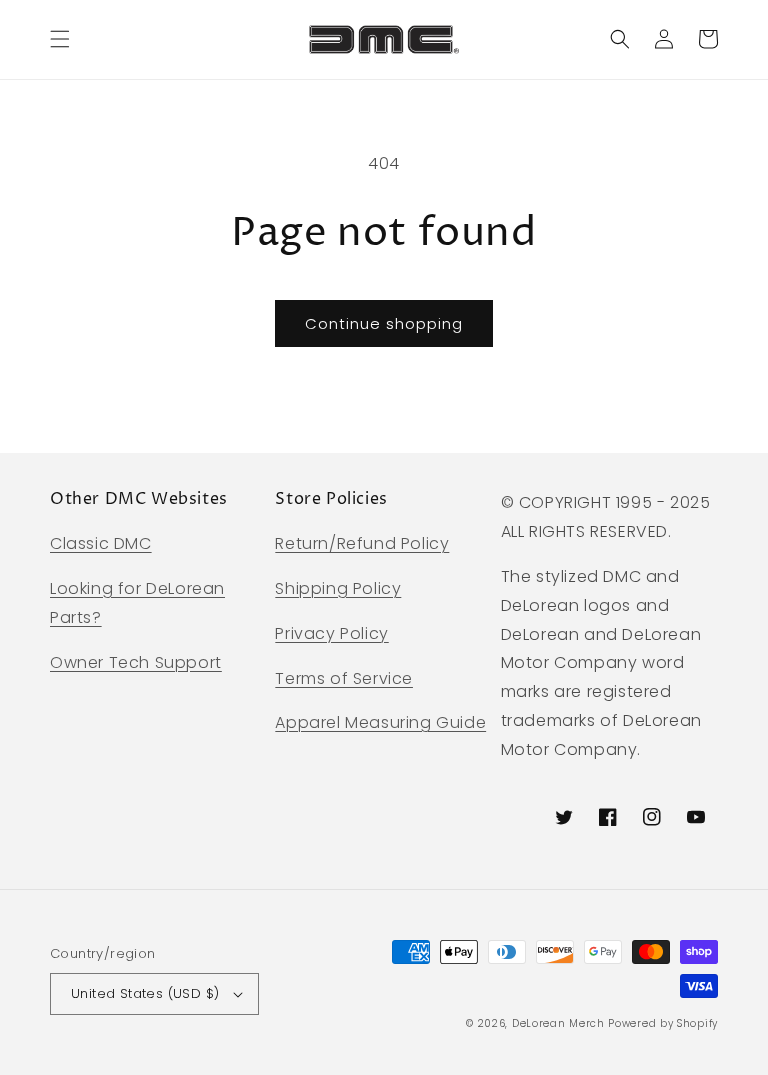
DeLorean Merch (558, 1023)
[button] (60, 39)
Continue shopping (384, 323)
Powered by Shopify (663, 1023)
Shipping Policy (338, 588)
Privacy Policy (331, 633)
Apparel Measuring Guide (380, 722)
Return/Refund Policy (362, 543)
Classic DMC (101, 543)
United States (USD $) (145, 993)
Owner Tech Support (136, 662)
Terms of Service (344, 678)
